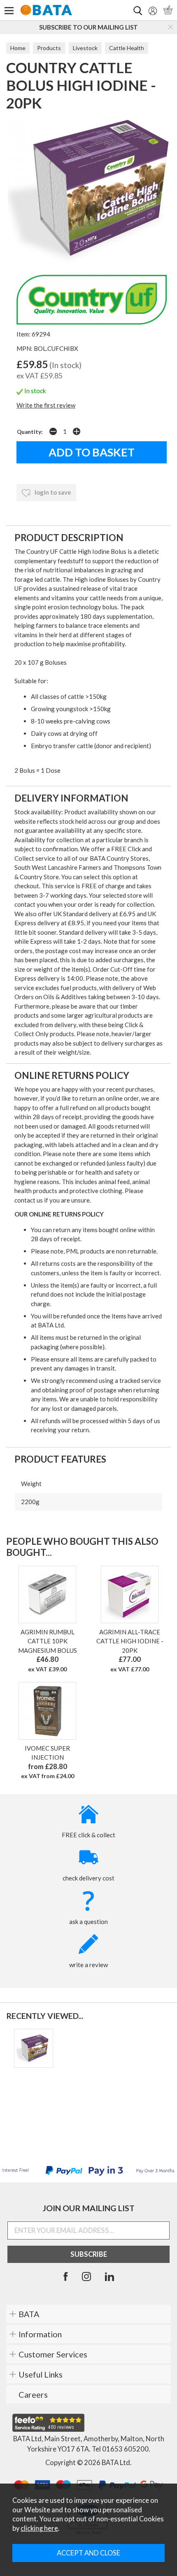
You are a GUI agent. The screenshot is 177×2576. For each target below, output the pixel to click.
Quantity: (30, 432)
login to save (52, 492)
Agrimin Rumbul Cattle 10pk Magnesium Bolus (48, 1641)
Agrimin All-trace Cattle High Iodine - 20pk (130, 1641)
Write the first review (46, 405)
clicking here (39, 2528)
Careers (33, 2394)
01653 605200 (125, 2449)
